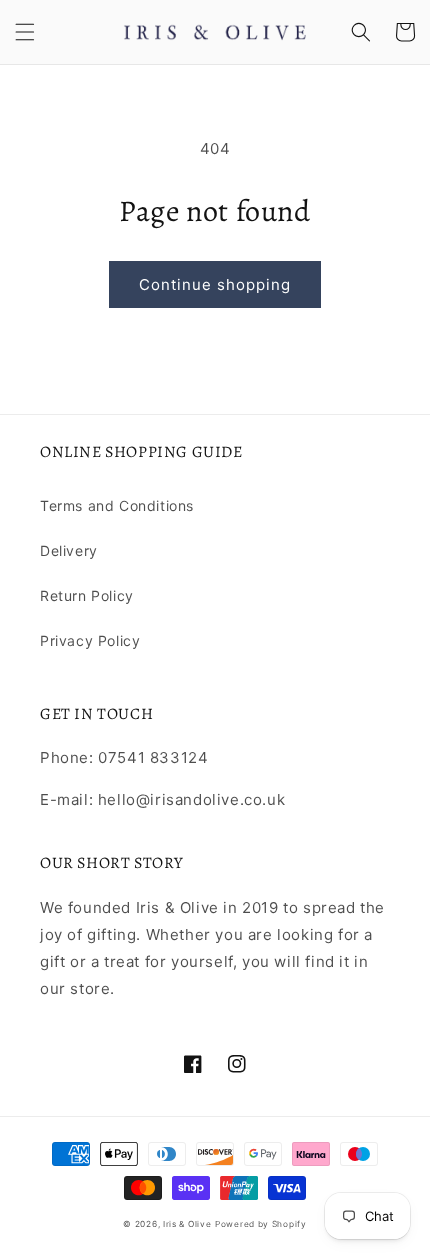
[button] (25, 32)
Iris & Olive (187, 1224)
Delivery (69, 550)
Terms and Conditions (117, 505)
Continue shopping (215, 284)
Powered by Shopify (261, 1224)
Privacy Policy (90, 640)
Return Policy (87, 595)
